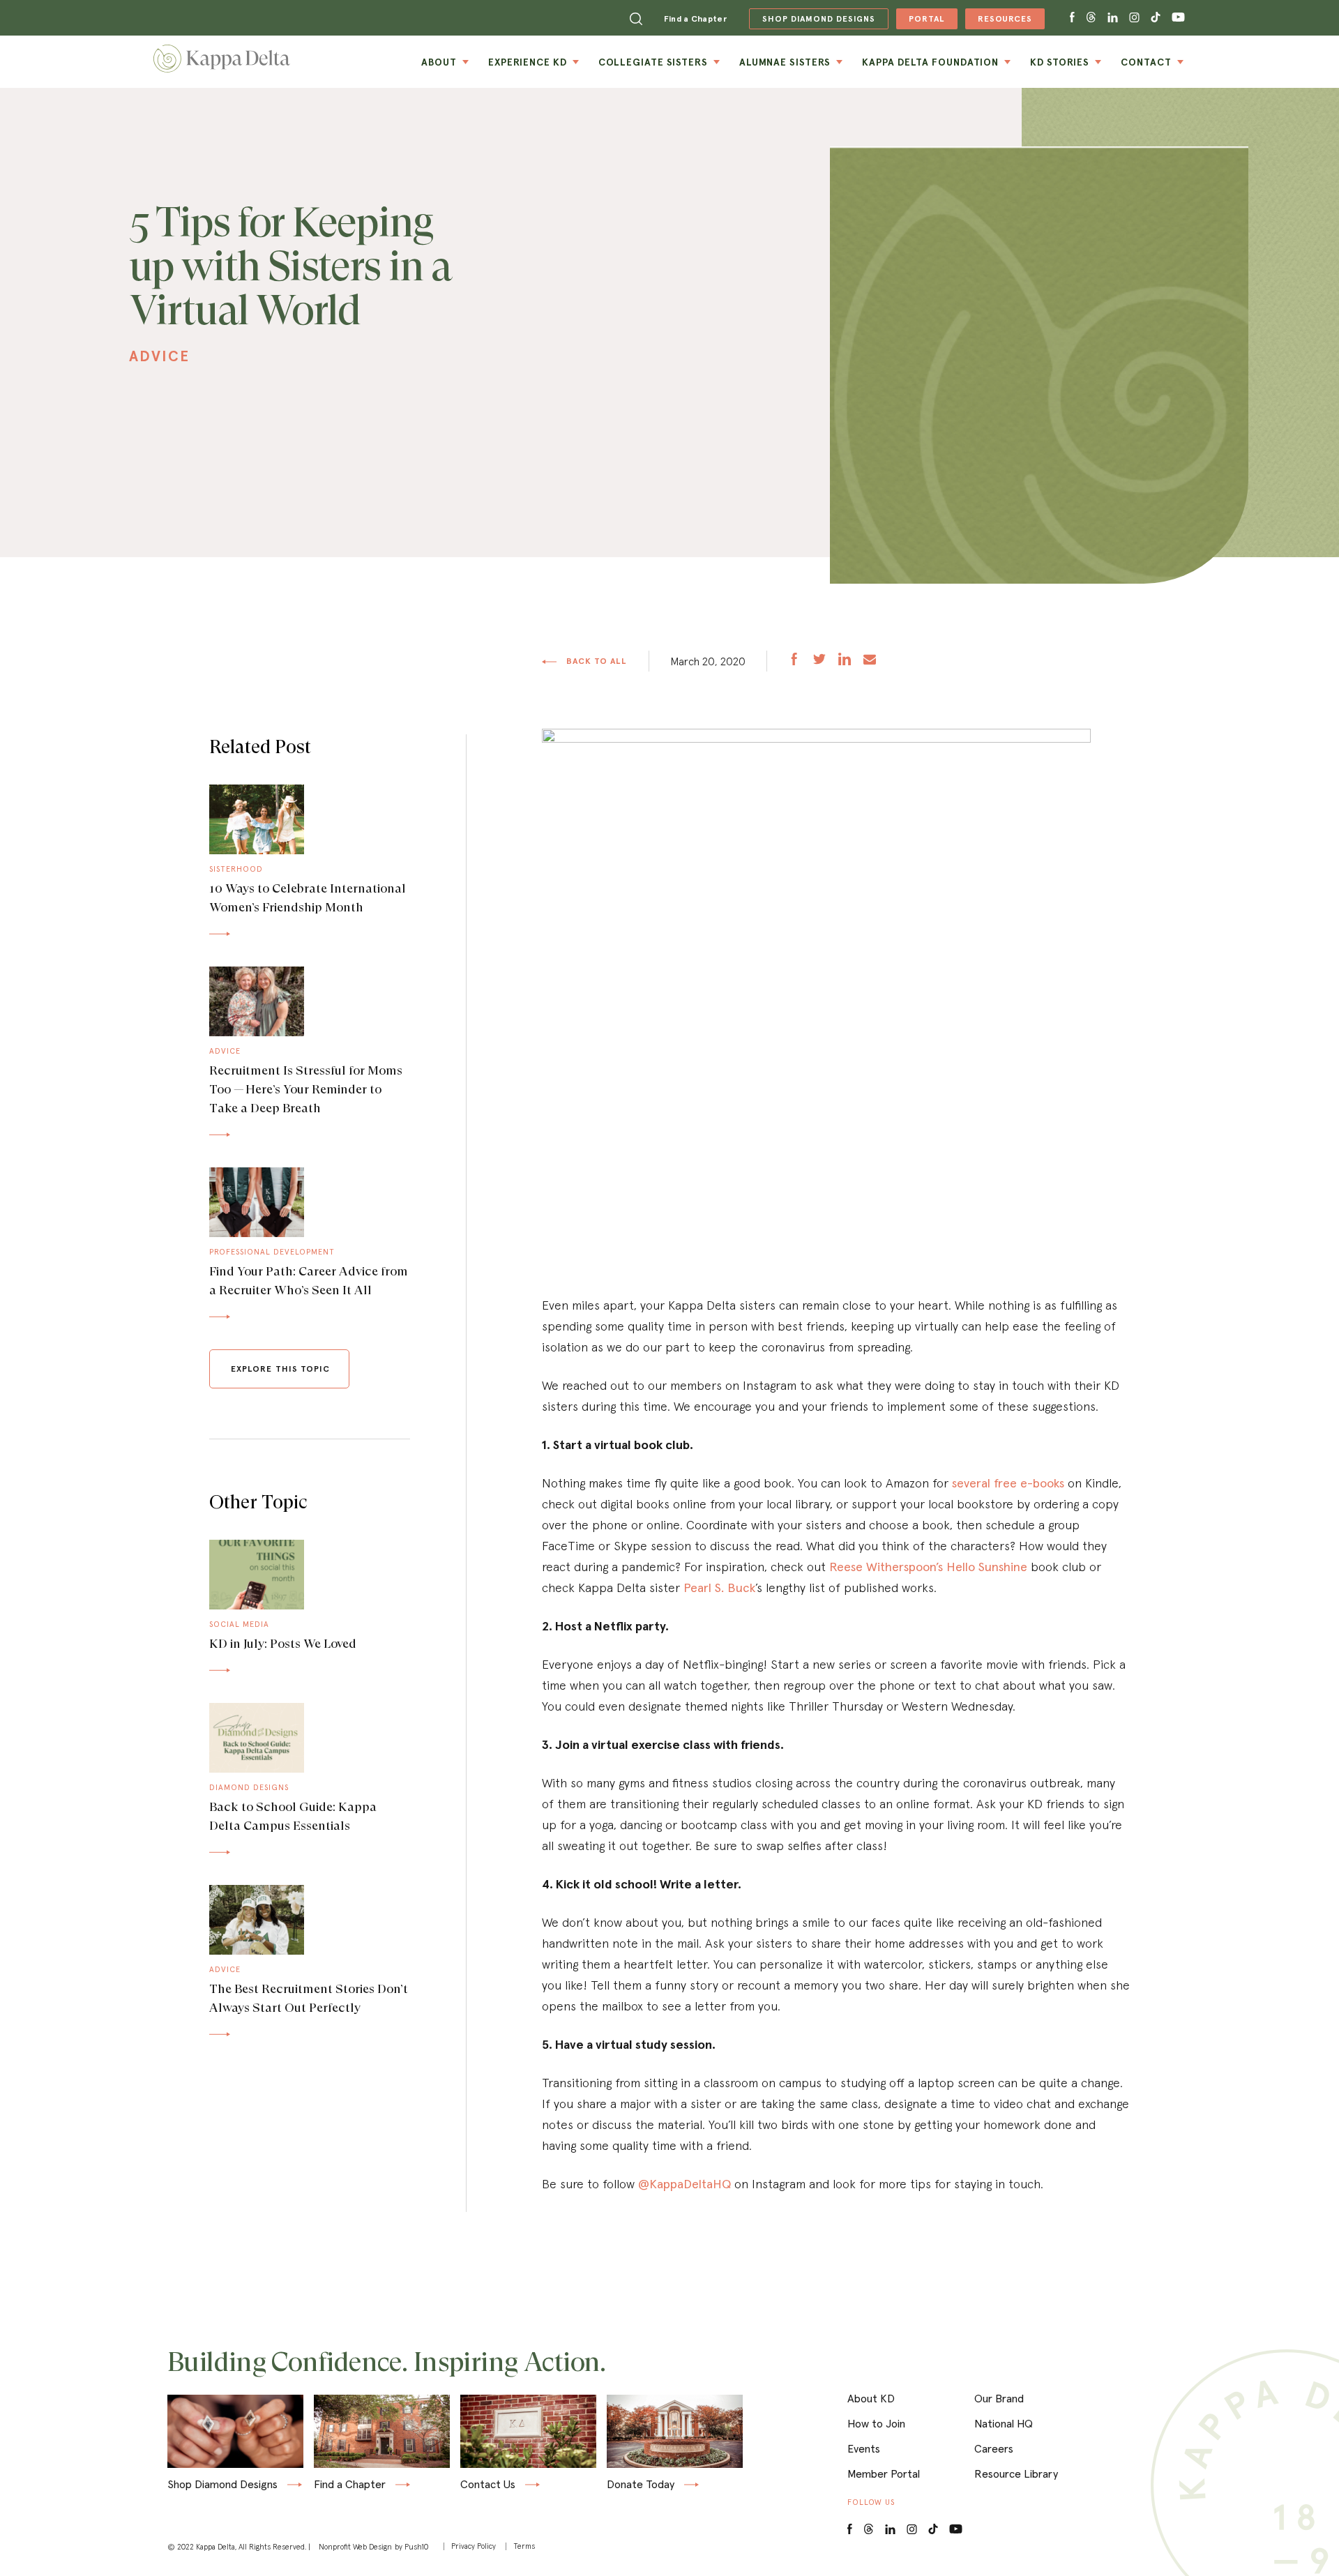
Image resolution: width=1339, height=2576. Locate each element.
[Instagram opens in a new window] (1134, 18)
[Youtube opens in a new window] (1179, 18)
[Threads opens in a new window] (1091, 18)
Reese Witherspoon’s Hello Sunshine (928, 1567)
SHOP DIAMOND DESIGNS (812, 19)
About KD (871, 2398)
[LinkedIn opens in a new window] (890, 2530)
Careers (994, 2448)
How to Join (876, 2423)
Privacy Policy (474, 2546)
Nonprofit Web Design (355, 2547)
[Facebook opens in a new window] (1072, 18)
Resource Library (1016, 2473)
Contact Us (488, 2485)
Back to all (596, 661)
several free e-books (1008, 1483)
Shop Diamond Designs (222, 2485)
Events (864, 2448)
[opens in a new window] (794, 661)
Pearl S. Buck (719, 1588)
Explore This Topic (280, 1369)
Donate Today (641, 2485)
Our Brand (999, 2398)
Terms (524, 2546)
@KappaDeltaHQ (684, 2184)
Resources (999, 21)
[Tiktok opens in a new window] (1156, 18)
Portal (920, 21)
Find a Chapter (695, 18)
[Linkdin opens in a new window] (1113, 18)
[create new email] (870, 661)
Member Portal (884, 2473)
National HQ (1004, 2423)
